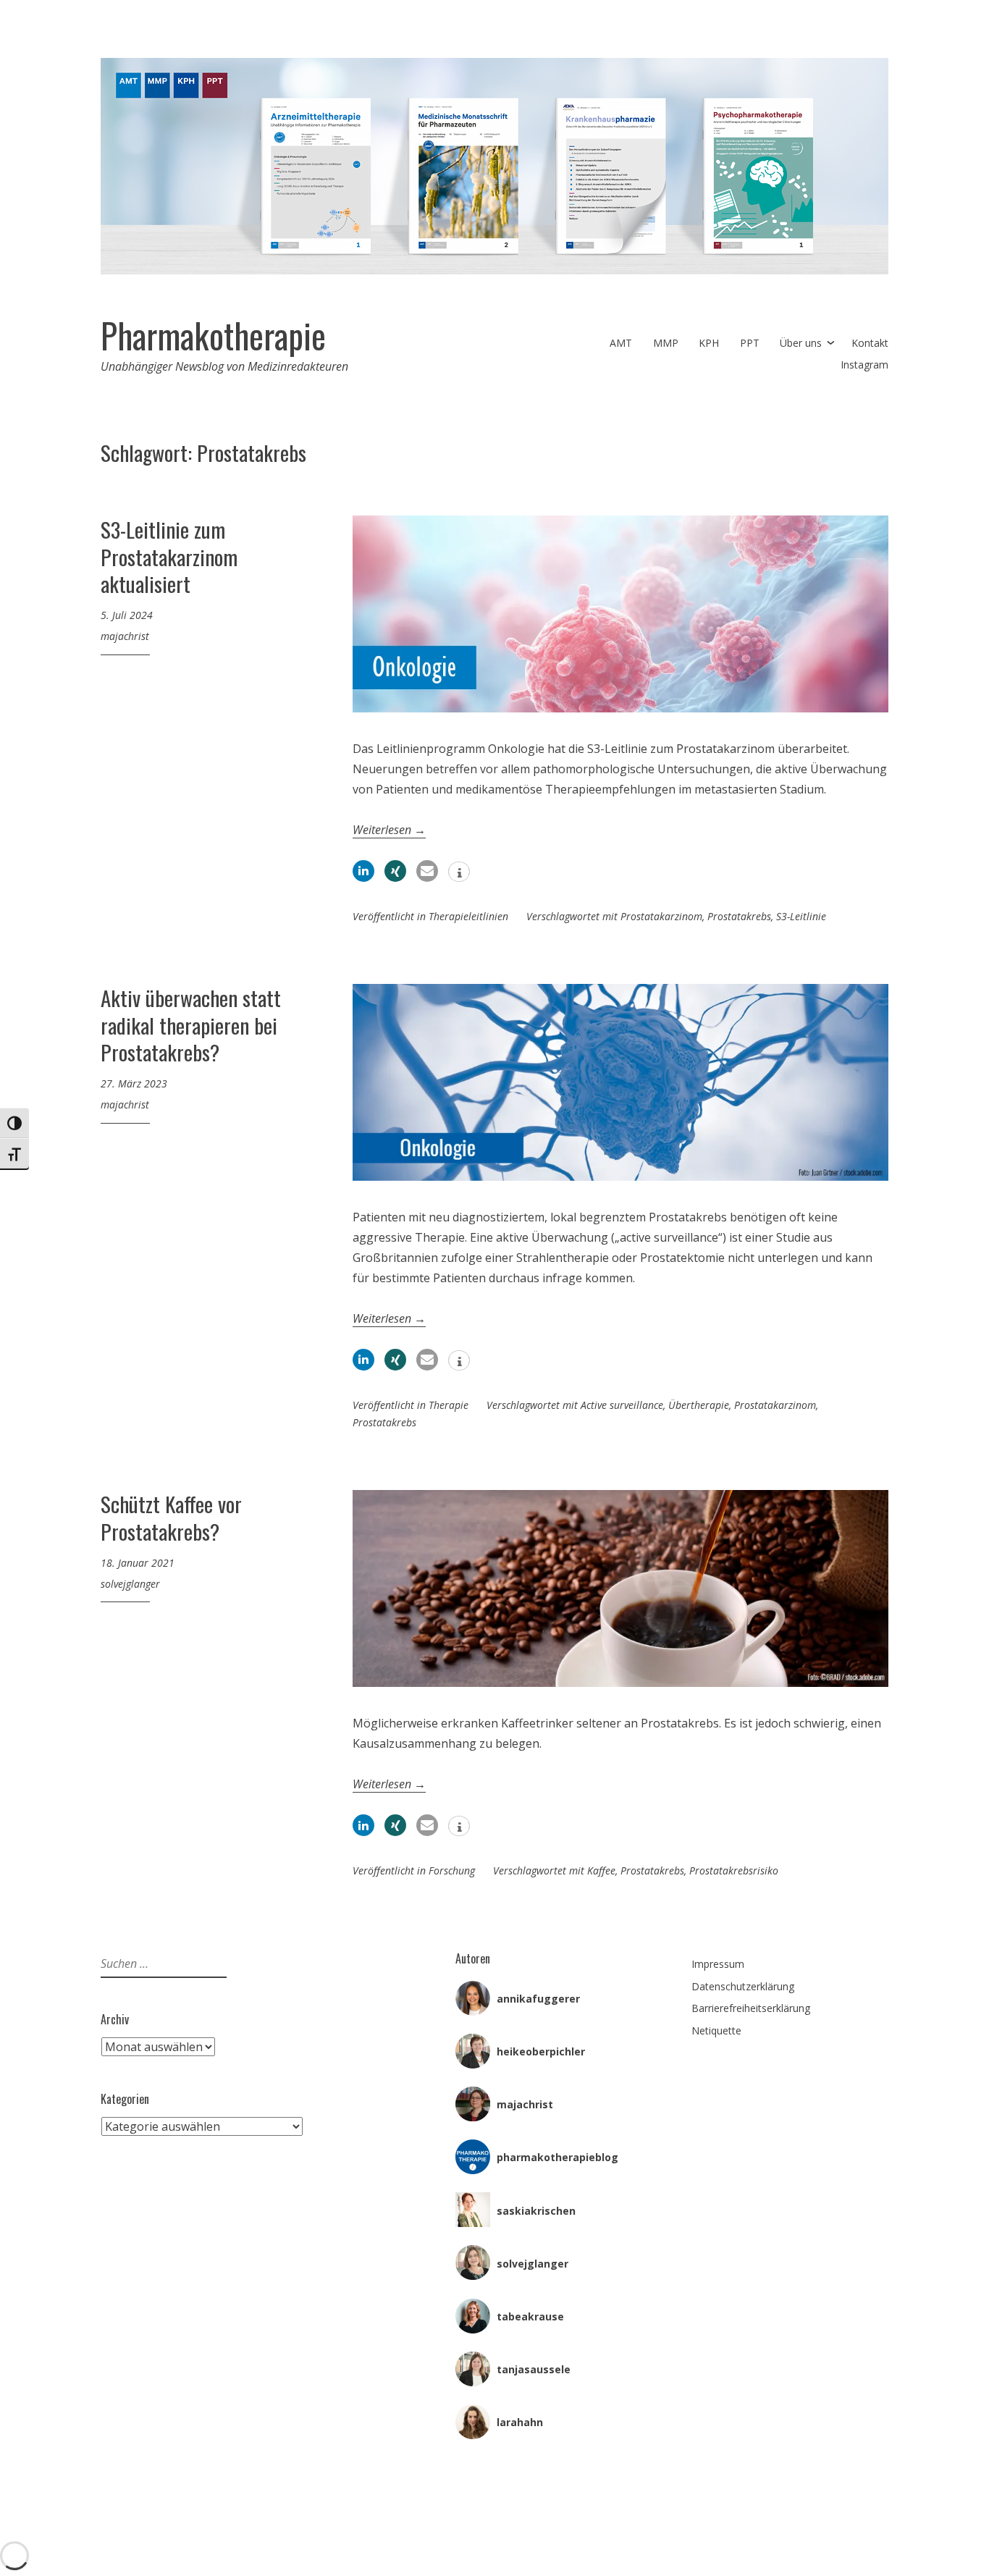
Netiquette (716, 2030)
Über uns (801, 343)
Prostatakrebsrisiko (734, 1870)
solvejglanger (130, 1584)
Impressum (718, 1964)
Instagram (864, 365)
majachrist (125, 636)
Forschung (452, 1870)
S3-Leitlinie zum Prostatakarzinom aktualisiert (169, 556)
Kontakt (870, 343)
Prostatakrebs (739, 916)
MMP (666, 343)
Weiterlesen (389, 830)
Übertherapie (699, 1405)
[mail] (427, 871)
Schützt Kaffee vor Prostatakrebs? (171, 1517)
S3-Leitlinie (801, 916)
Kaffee (601, 1870)
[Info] (459, 873)
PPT (750, 343)
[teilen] (363, 871)
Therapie (449, 1405)
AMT (621, 343)
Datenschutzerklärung (743, 1986)
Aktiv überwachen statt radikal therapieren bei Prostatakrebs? (191, 1024)
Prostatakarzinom (661, 916)
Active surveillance (622, 1405)
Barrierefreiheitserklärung (751, 2008)
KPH (709, 343)
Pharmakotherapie (213, 335)
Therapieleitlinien (468, 916)
